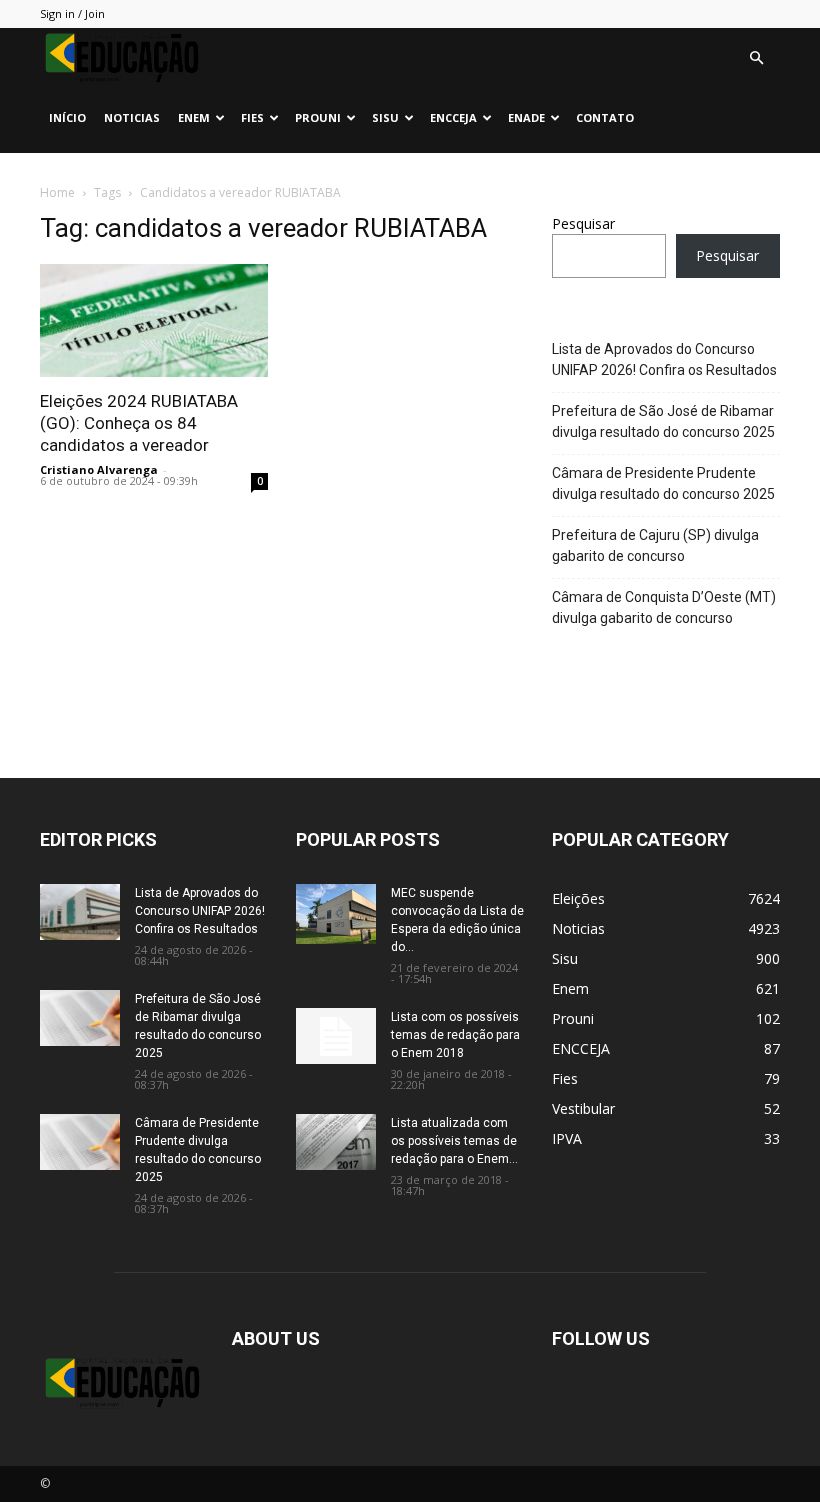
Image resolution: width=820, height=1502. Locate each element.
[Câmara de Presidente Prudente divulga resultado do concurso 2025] (80, 1142)
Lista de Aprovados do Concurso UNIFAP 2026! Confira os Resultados (664, 359)
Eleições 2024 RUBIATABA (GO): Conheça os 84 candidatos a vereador (139, 423)
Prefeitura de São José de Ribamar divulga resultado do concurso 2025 (663, 421)
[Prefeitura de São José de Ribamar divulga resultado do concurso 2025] (80, 1018)
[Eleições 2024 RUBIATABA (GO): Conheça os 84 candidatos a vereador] (154, 320)
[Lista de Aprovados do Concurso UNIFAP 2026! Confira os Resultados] (80, 912)
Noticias (132, 117)
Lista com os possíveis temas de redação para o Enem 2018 (455, 1035)
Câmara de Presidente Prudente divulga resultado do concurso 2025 (663, 483)
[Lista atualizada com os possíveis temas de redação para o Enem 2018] (336, 1142)
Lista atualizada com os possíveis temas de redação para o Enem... (454, 1141)
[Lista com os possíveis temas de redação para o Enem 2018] (336, 1036)
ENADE (526, 117)
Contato (605, 117)
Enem (194, 117)
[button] (756, 58)
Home (57, 192)
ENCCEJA (453, 117)
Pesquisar (583, 223)
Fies (252, 117)
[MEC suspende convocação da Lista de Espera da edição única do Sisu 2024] (336, 914)
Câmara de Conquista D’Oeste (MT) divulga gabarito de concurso (664, 607)
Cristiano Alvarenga (99, 469)
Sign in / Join (72, 13)
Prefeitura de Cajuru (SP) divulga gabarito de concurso (655, 545)
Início (67, 117)
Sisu (385, 117)
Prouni (318, 117)
